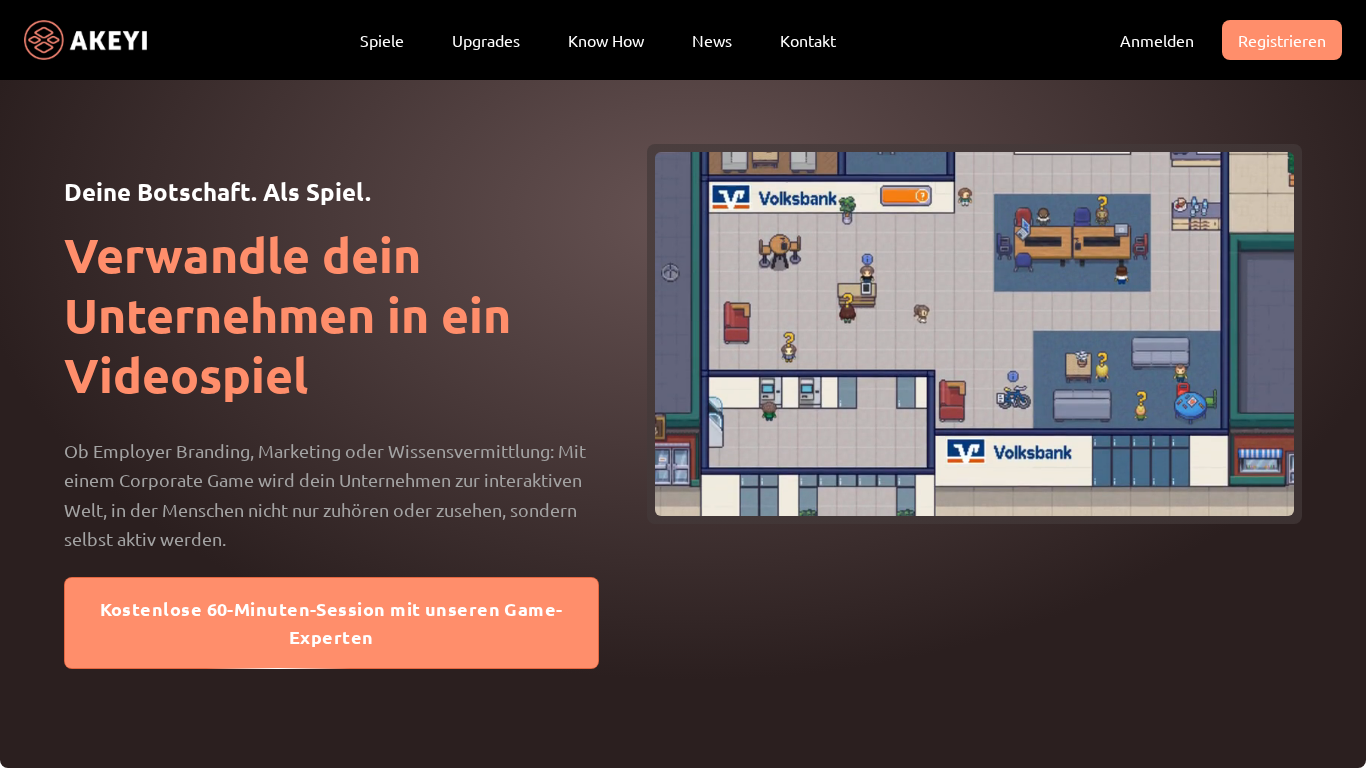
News (712, 40)
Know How (606, 40)
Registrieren (1282, 40)
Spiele (382, 40)
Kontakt (808, 40)
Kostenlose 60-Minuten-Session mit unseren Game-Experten (331, 622)
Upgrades (486, 40)
